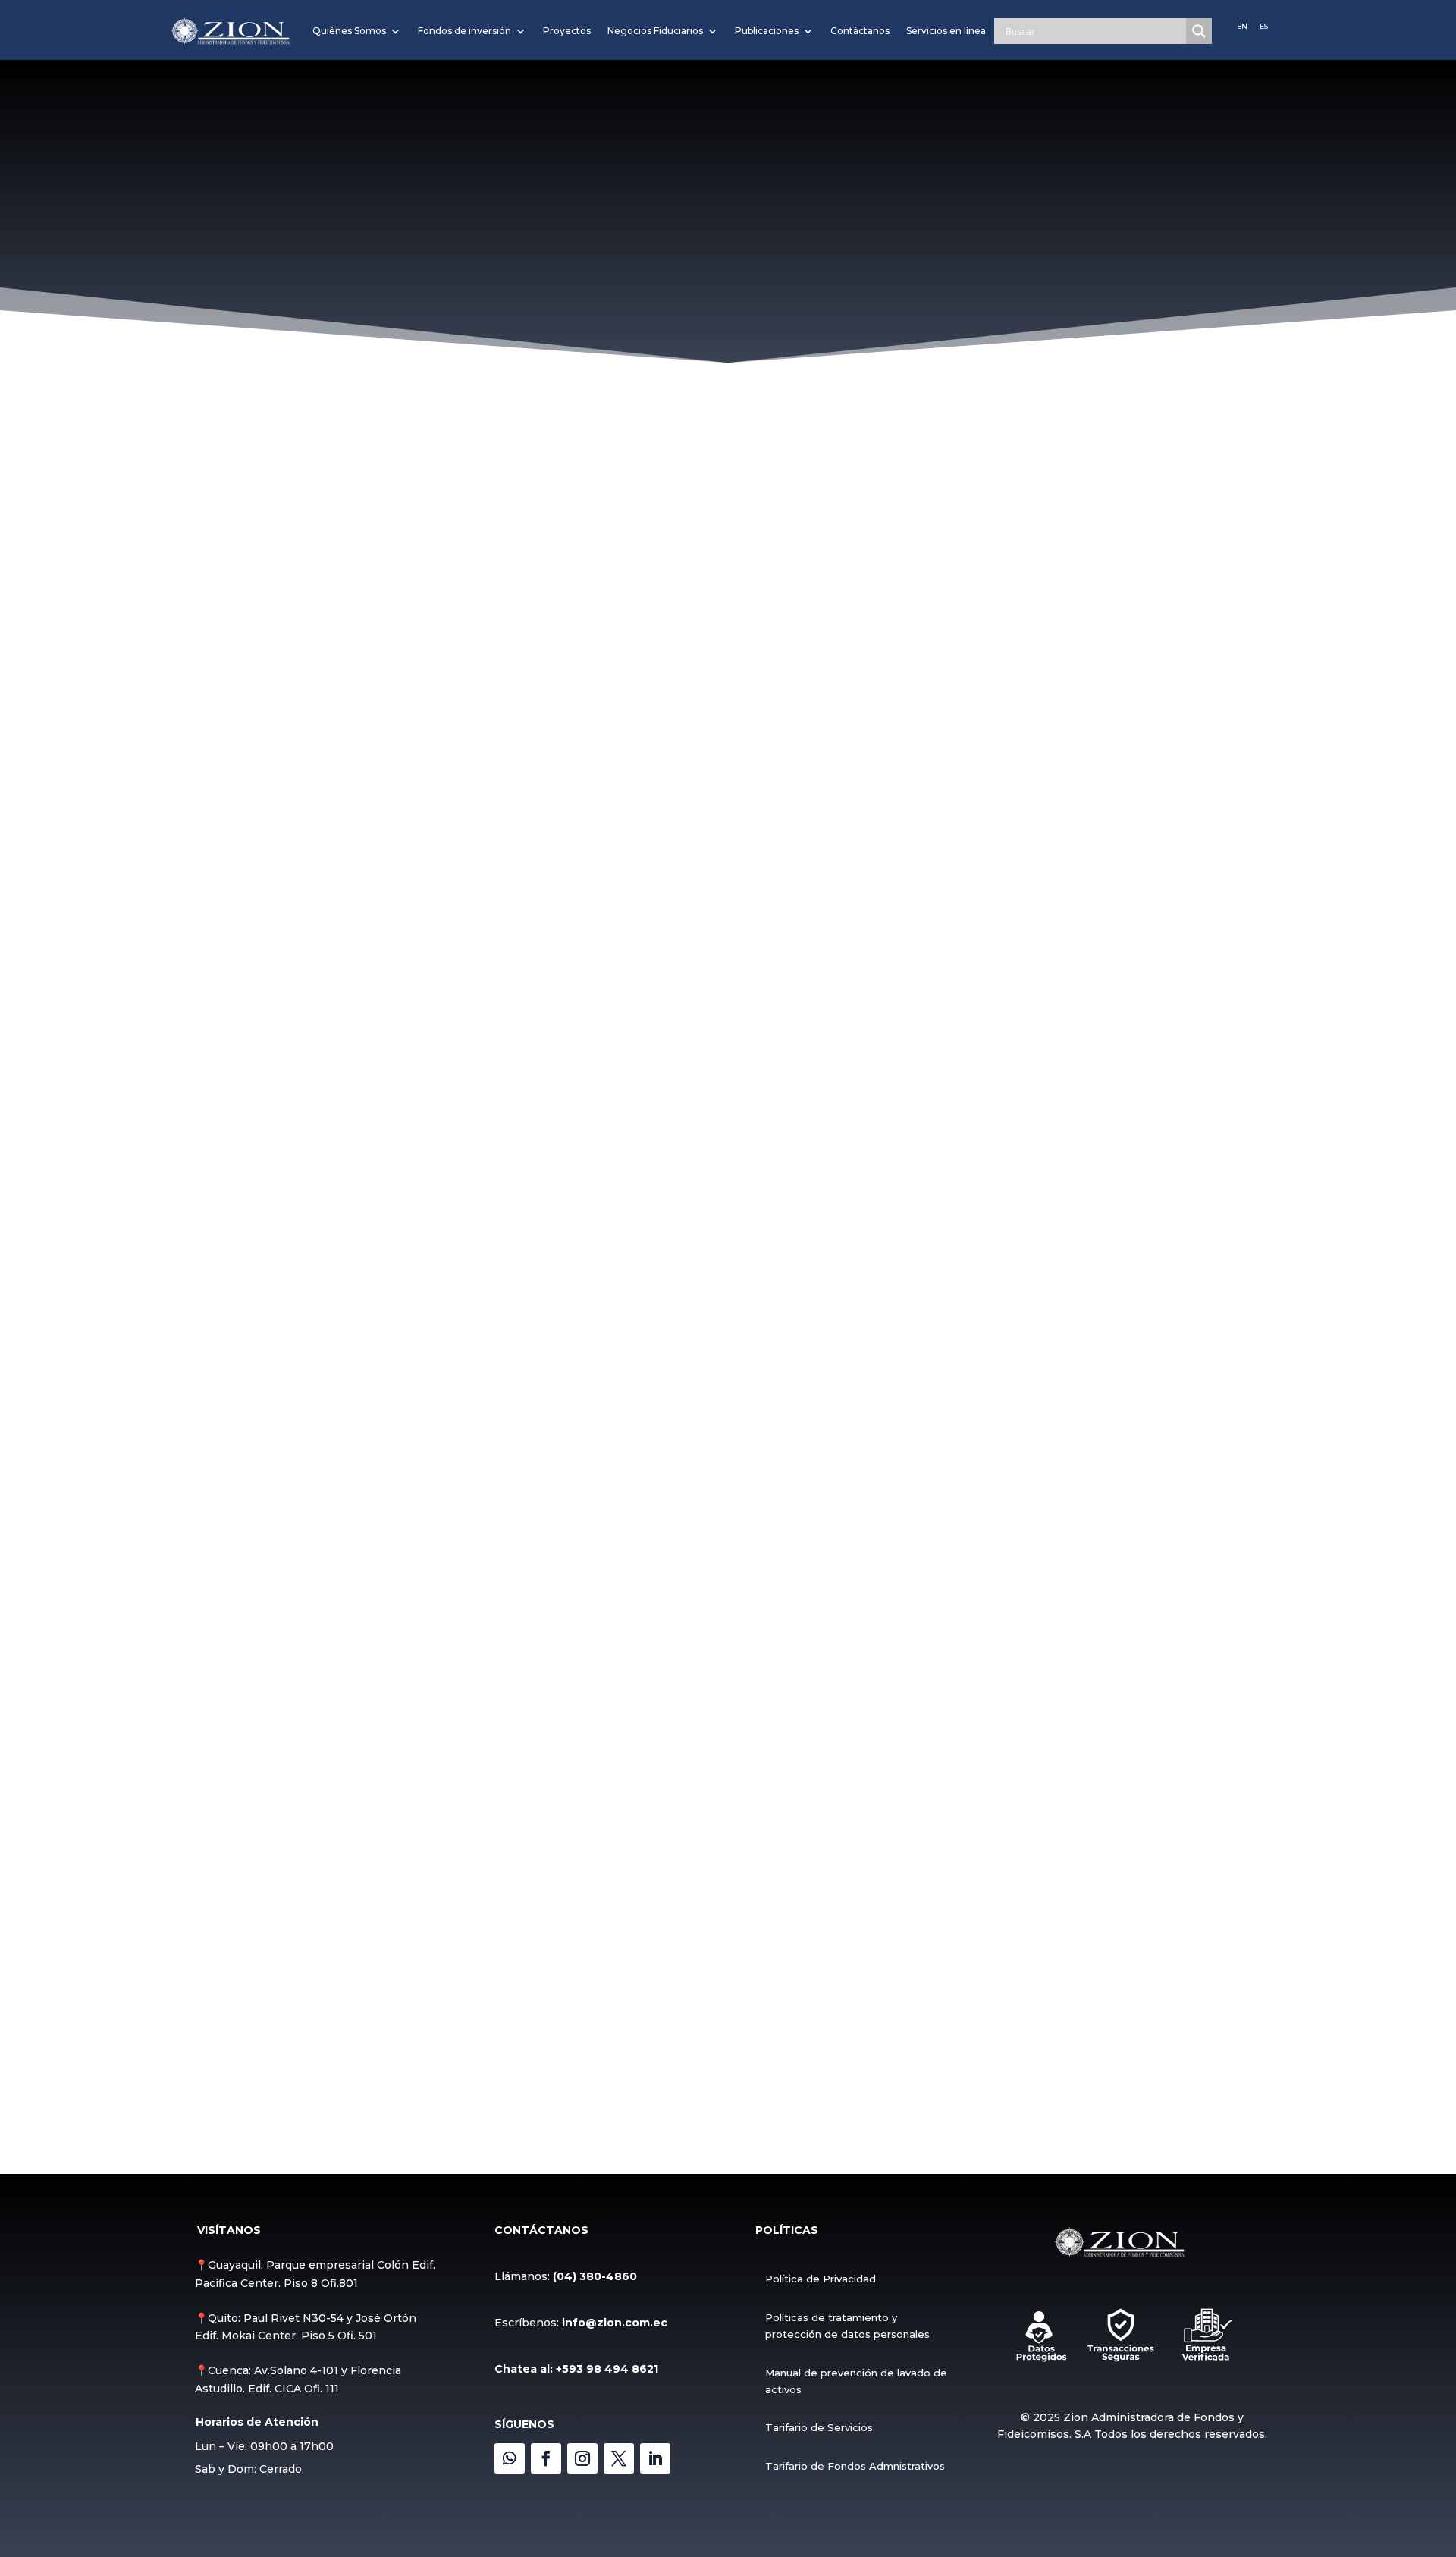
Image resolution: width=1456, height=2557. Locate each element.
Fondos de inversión (464, 31)
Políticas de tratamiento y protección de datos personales (847, 2326)
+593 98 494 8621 (607, 2369)
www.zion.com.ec (367, 438)
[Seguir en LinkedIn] (655, 2458)
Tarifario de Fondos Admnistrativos (855, 2466)
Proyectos (567, 31)
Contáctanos (860, 31)
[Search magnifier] (1199, 31)
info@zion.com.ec (615, 2323)
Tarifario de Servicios (819, 2427)
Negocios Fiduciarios (655, 31)
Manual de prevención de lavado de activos (856, 2381)
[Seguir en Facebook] (546, 2458)
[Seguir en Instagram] (582, 2458)
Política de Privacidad (821, 2279)
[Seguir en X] (619, 2458)
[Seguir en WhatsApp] (510, 2458)
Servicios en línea (946, 31)
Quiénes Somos (349, 31)
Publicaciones (767, 31)
